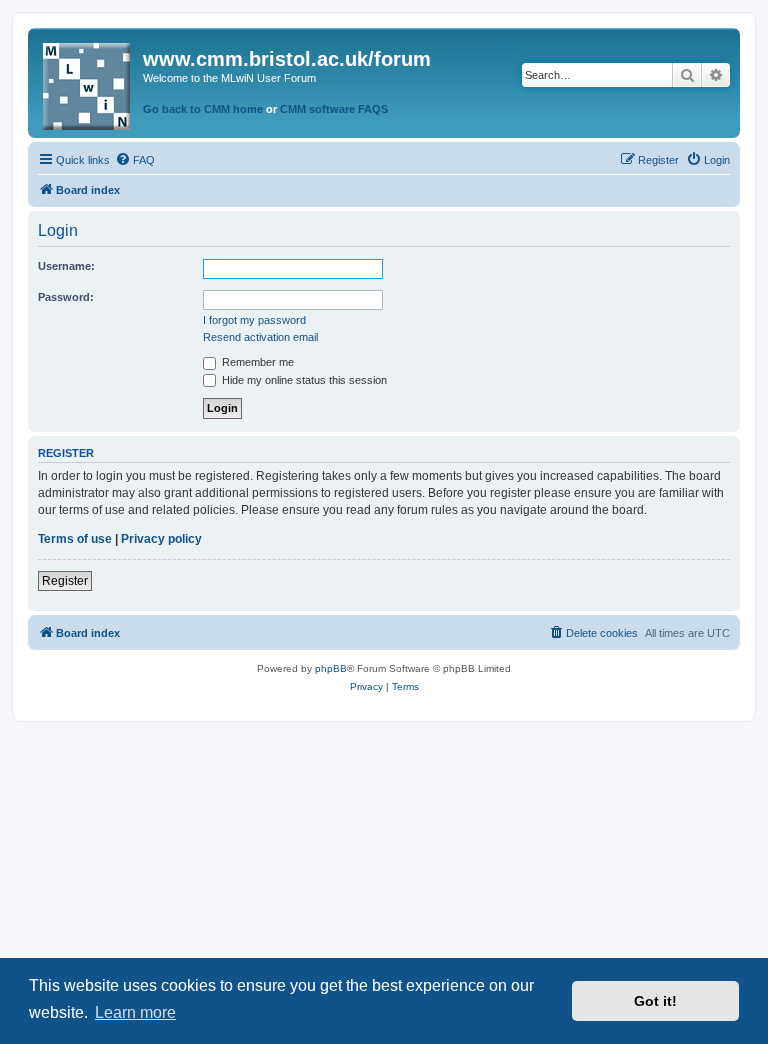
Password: (66, 297)
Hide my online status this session (303, 380)
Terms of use (75, 539)
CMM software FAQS (334, 109)
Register (65, 581)
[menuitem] (135, 160)
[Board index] (88, 82)
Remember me (256, 362)
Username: (66, 266)
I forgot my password (254, 320)
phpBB (331, 668)
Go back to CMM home (203, 109)
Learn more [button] (135, 1012)
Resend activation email (260, 337)
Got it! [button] (655, 1001)
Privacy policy (161, 539)
